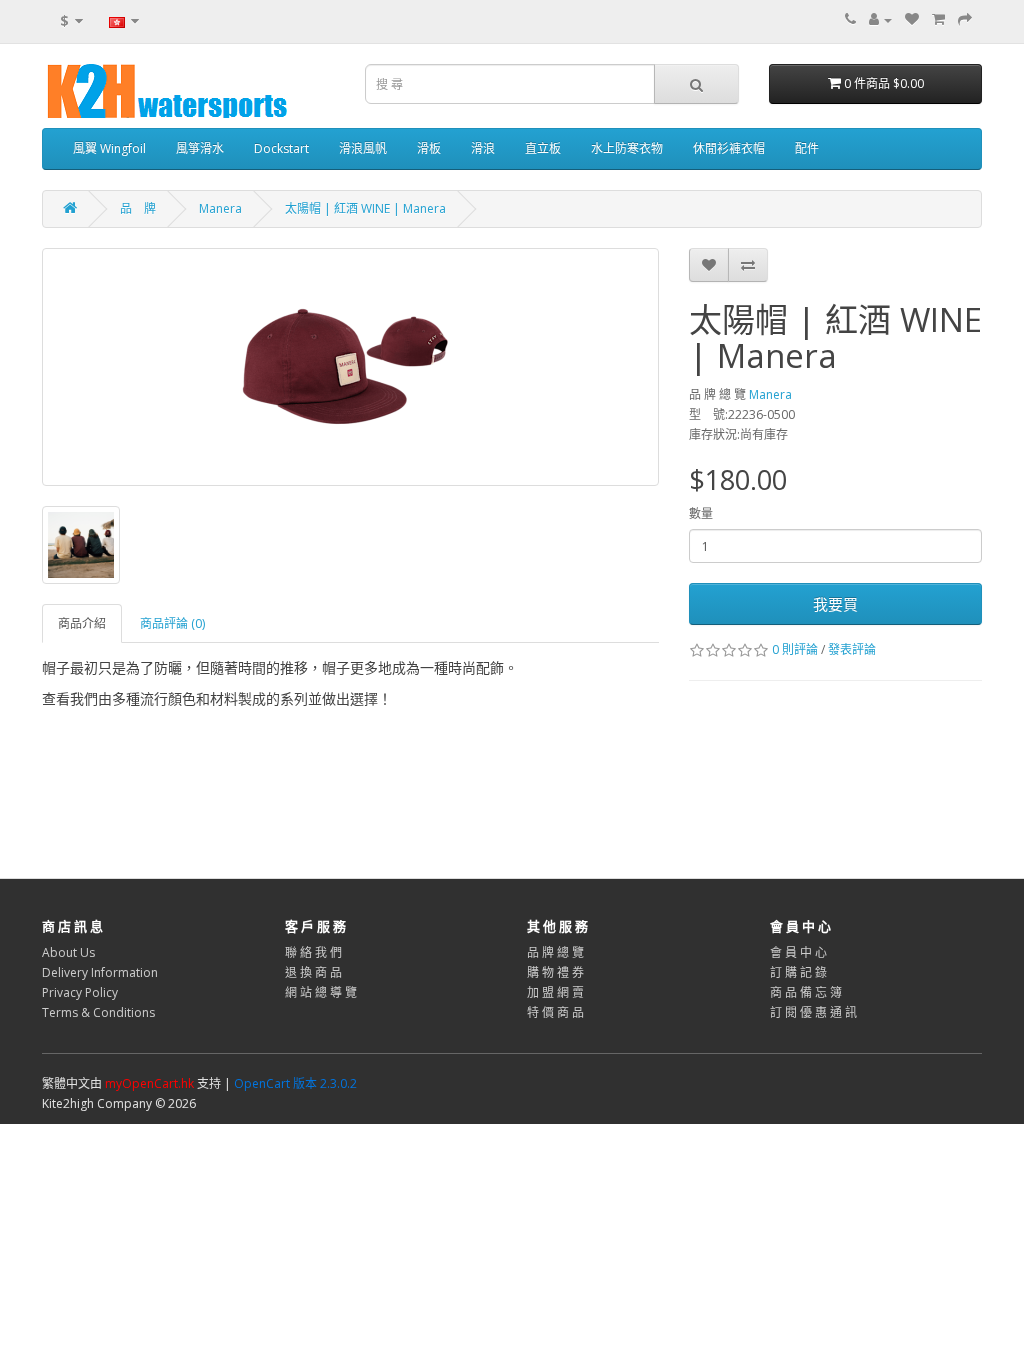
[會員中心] (880, 19)
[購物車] (938, 19)
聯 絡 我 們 (313, 952)
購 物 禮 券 (555, 972)
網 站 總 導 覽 (321, 992)
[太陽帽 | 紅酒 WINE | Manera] (350, 367)
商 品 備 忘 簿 (806, 992)
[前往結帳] (965, 19)
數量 (701, 513)
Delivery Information (100, 972)
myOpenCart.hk (149, 1083)
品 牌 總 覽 (555, 952)
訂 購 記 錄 (798, 972)
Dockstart (281, 148)
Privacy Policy (80, 992)
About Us (68, 952)
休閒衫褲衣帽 (729, 148)
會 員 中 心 (798, 952)
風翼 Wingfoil (109, 148)
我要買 (835, 604)
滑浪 (483, 148)
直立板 (543, 148)
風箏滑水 (200, 148)
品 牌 (138, 208)
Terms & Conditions (98, 1012)
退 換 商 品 (313, 972)
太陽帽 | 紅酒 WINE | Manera (365, 208)
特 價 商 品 (555, 1012)
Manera (220, 208)
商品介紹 (82, 623)
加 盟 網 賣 (555, 992)
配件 (807, 148)
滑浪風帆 (363, 148)
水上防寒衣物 (627, 148)
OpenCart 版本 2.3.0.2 (295, 1083)
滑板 (429, 148)
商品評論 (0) (172, 623)
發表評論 (852, 649)
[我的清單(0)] (912, 19)
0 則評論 (795, 649)
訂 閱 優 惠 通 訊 (813, 1012)
